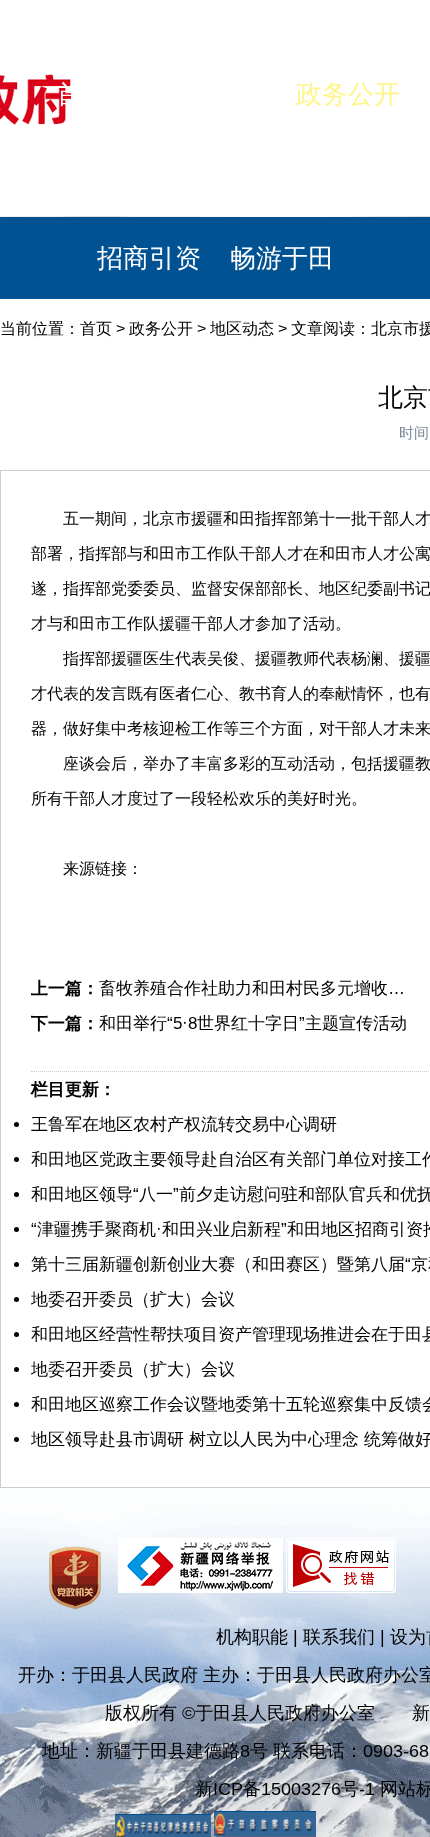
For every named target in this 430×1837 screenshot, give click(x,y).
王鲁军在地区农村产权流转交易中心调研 (184, 1124)
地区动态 (242, 328)
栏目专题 (215, 176)
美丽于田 (215, 94)
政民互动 (82, 176)
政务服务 (348, 176)
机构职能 (252, 1637)
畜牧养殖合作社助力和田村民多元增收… (252, 988)
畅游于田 (282, 258)
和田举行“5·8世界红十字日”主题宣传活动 (253, 1023)
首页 (82, 94)
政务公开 (348, 94)
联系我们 (339, 1637)
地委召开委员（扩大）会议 (133, 1299)
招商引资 (149, 258)
